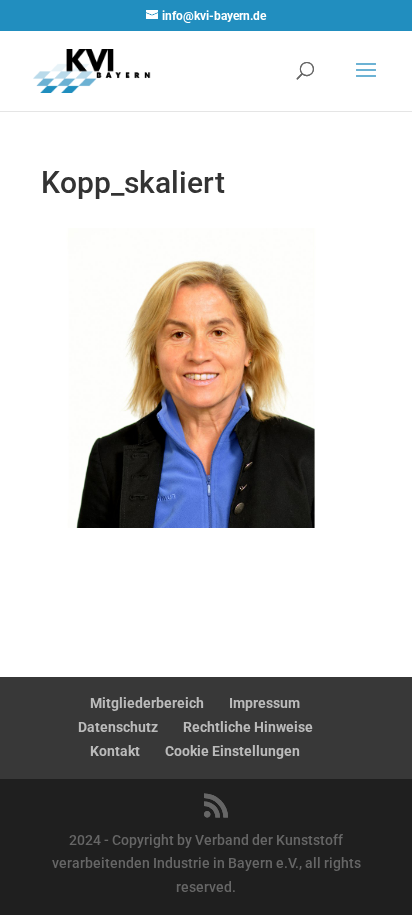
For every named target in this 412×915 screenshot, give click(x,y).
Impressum (264, 703)
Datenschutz (118, 727)
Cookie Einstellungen (232, 751)
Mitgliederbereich (147, 703)
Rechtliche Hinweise (248, 727)
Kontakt (115, 751)
